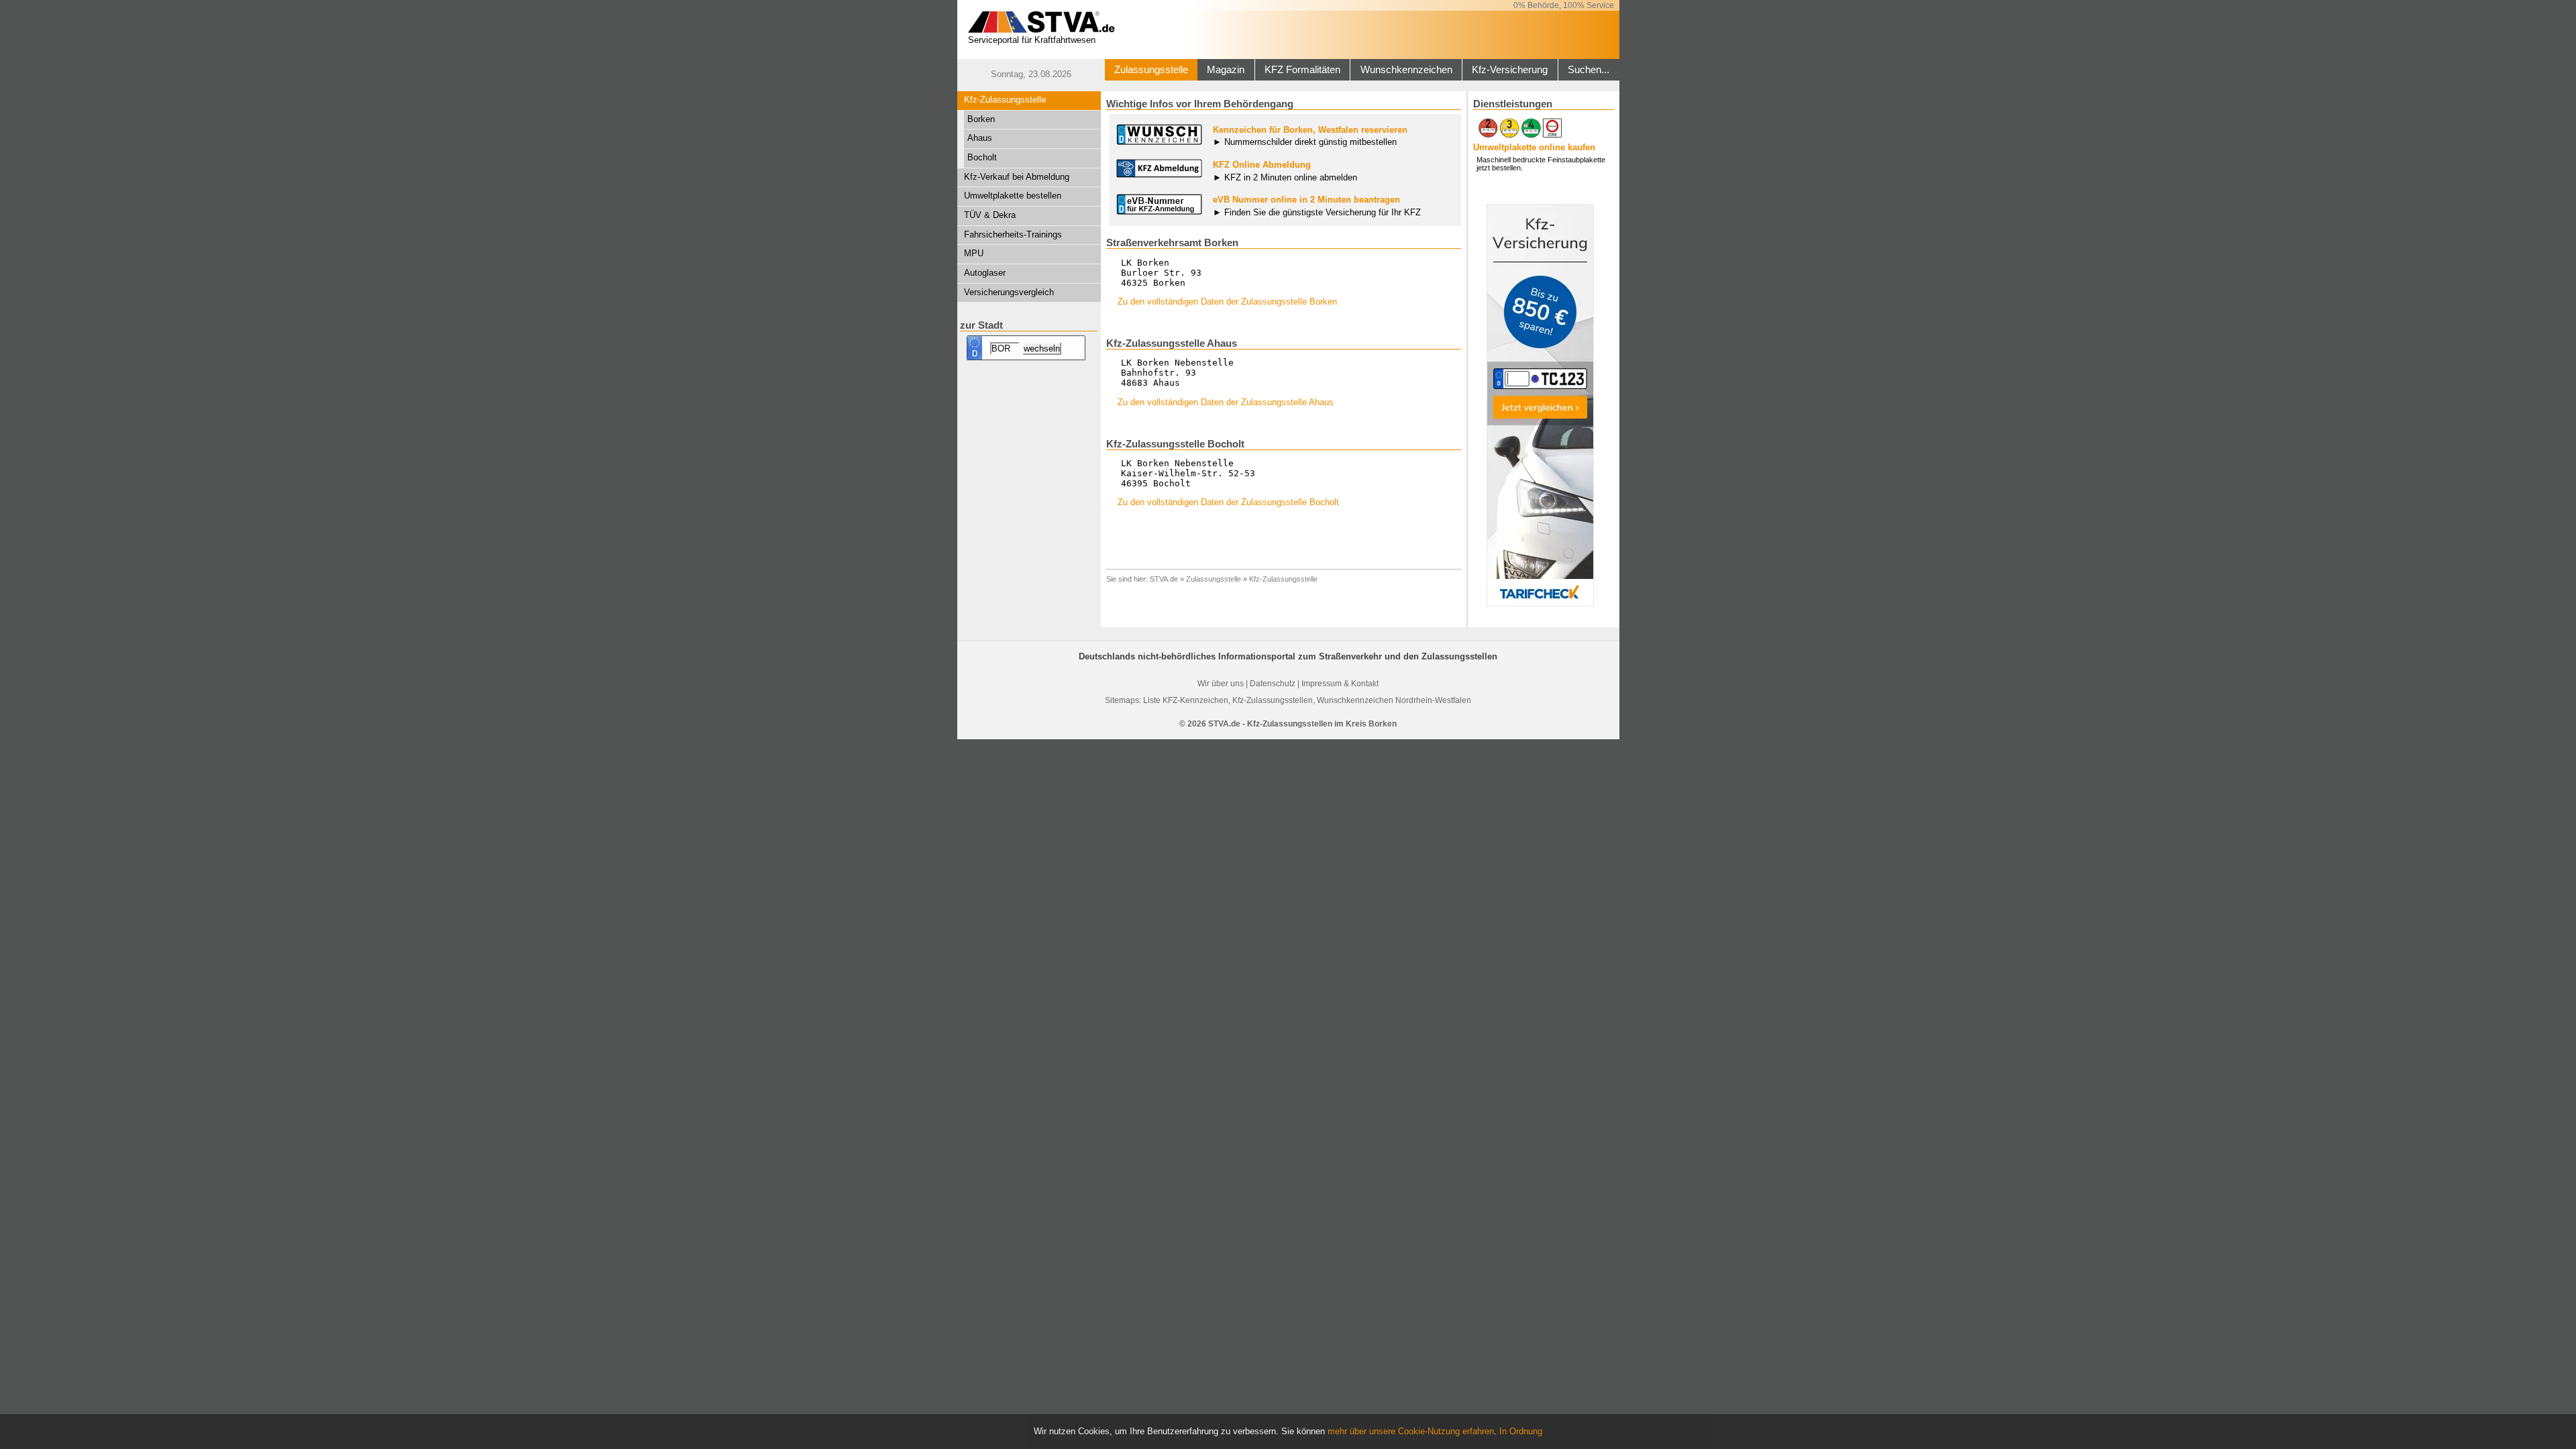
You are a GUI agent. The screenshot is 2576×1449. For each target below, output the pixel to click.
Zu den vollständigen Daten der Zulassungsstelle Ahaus (1226, 402)
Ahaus (980, 138)
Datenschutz (1273, 684)
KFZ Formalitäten (1302, 70)
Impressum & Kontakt (1340, 684)
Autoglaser (985, 273)
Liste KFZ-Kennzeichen (1186, 700)
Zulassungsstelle (1151, 70)
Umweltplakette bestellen (1013, 196)
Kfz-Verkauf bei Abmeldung (1017, 177)
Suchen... (1589, 70)
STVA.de (1164, 579)
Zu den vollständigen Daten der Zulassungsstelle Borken (1227, 302)
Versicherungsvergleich (1009, 292)
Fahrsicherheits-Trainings (1013, 234)
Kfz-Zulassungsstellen (1273, 700)
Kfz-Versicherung (1510, 70)
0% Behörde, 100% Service (1564, 5)
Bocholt (982, 157)
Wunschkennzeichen (1406, 70)
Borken (981, 119)
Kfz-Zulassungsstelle (1005, 100)
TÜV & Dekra (990, 215)
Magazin (1226, 70)
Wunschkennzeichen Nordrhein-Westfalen (1394, 700)
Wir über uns (1221, 684)
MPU (974, 253)
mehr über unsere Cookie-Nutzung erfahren (1411, 1431)
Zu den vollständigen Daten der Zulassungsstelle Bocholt (1228, 502)
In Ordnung (1521, 1431)
